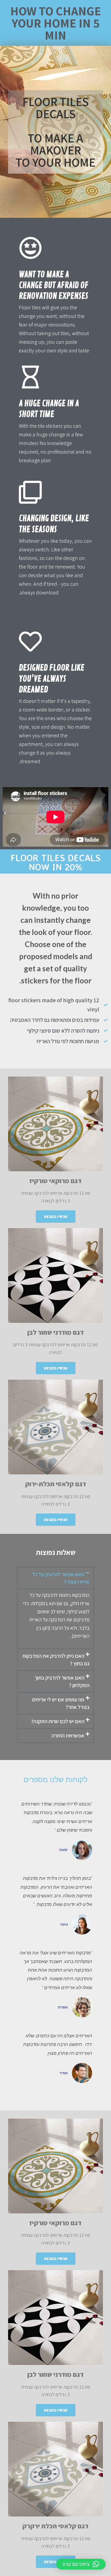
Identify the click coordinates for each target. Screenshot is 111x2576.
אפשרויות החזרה (68, 1736)
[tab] (55, 1578)
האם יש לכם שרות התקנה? (58, 1721)
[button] (56, 1217)
